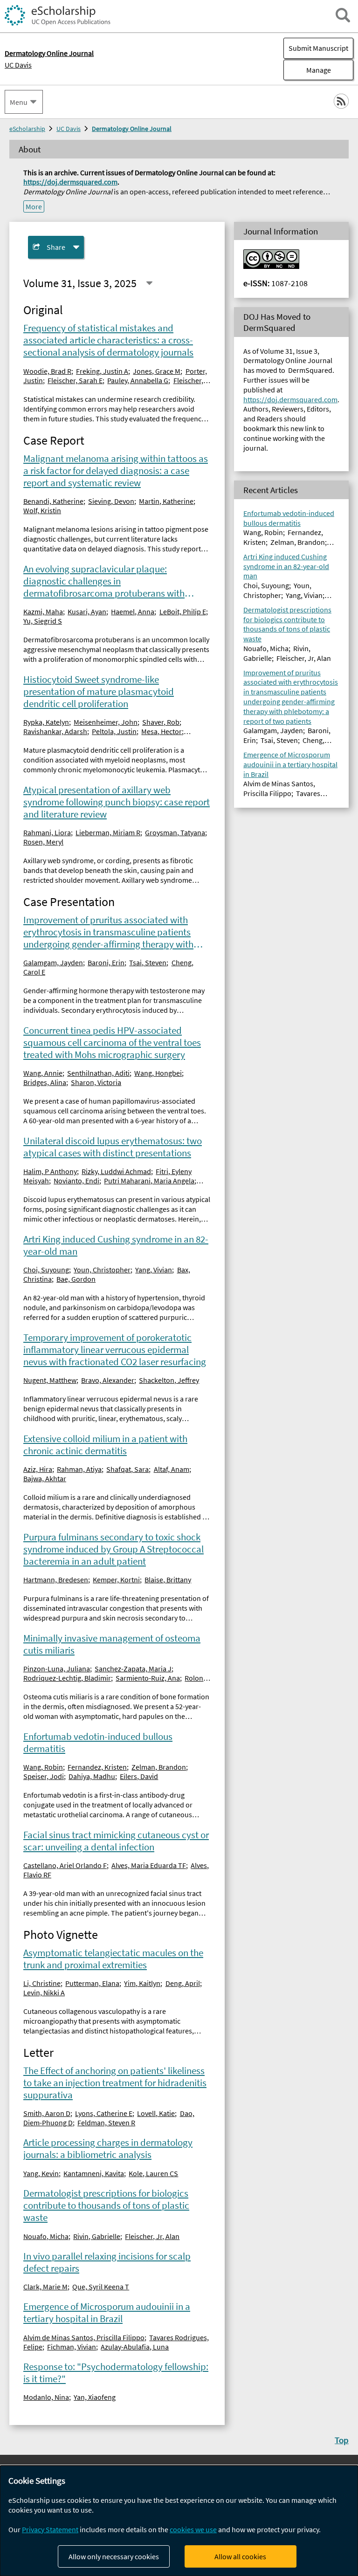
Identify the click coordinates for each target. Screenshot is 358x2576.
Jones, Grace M (157, 371)
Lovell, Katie (156, 2113)
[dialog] (179, 2521)
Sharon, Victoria (96, 1082)
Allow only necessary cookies (114, 2556)
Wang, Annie (43, 1073)
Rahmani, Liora (47, 832)
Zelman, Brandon (159, 1767)
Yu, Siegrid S (43, 621)
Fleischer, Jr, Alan (152, 2236)
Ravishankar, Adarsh (55, 731)
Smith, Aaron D (47, 2113)
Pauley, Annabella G (138, 380)
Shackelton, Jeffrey (169, 1380)
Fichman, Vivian (72, 2347)
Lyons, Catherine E (104, 2113)
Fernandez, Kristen (97, 1767)
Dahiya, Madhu (92, 1776)
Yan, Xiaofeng (95, 2397)
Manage (307, 70)
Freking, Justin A (102, 371)
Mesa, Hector (162, 731)
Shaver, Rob (161, 722)
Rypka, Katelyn (46, 722)
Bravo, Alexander (108, 1380)
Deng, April (183, 1983)
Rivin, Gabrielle (97, 2236)
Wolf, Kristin (42, 510)
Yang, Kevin (41, 2173)
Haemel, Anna (133, 611)
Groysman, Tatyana (175, 832)
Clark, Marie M (45, 2287)
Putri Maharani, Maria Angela (149, 1181)
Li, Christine (42, 1983)
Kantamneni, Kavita (94, 2173)
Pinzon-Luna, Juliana (57, 1669)
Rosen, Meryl (43, 842)
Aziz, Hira (38, 1469)
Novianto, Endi (76, 1181)
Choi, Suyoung (46, 1270)
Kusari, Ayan (87, 611)
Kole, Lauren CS (153, 2173)
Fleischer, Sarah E (75, 380)
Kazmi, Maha (43, 611)
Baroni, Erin (106, 962)
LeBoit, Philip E (183, 611)
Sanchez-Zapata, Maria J (133, 1669)
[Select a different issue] (149, 283)
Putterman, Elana (92, 1983)
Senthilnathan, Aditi (98, 1073)
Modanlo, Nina (46, 2397)
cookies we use (193, 2529)
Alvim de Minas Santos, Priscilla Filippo (84, 2337)
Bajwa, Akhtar (45, 1478)
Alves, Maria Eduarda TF (149, 1865)
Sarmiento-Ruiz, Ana (148, 1678)
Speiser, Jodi (44, 1776)
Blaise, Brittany (168, 1580)
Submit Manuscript (318, 48)
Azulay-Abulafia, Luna (135, 2347)
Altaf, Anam (172, 1469)
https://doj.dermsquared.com (70, 182)
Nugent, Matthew (50, 1380)
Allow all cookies (240, 2556)
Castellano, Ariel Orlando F (65, 1865)
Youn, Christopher (102, 1270)
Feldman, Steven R (106, 2123)
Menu (19, 102)
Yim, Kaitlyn (142, 1983)
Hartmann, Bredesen (56, 1580)
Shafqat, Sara (127, 1469)
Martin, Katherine (166, 501)
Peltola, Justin (114, 731)
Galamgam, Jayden (53, 962)
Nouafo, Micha (46, 2236)
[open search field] (343, 15)
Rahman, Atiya (79, 1469)
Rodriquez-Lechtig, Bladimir (67, 1678)
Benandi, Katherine (53, 501)
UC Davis (18, 65)
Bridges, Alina (45, 1082)
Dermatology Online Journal (132, 129)
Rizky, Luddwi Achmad (116, 1171)
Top (342, 2440)
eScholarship (27, 129)
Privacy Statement (50, 2529)
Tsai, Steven (148, 962)
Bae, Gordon (76, 1279)
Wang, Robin (43, 1767)
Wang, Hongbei (158, 1073)
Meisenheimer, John (106, 722)
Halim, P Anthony (50, 1171)
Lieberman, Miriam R (108, 832)
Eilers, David (139, 1776)
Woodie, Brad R (47, 371)
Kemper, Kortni (116, 1580)
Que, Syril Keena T (101, 2287)
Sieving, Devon (111, 501)
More (34, 206)
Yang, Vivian (154, 1270)
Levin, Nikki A (44, 1992)
